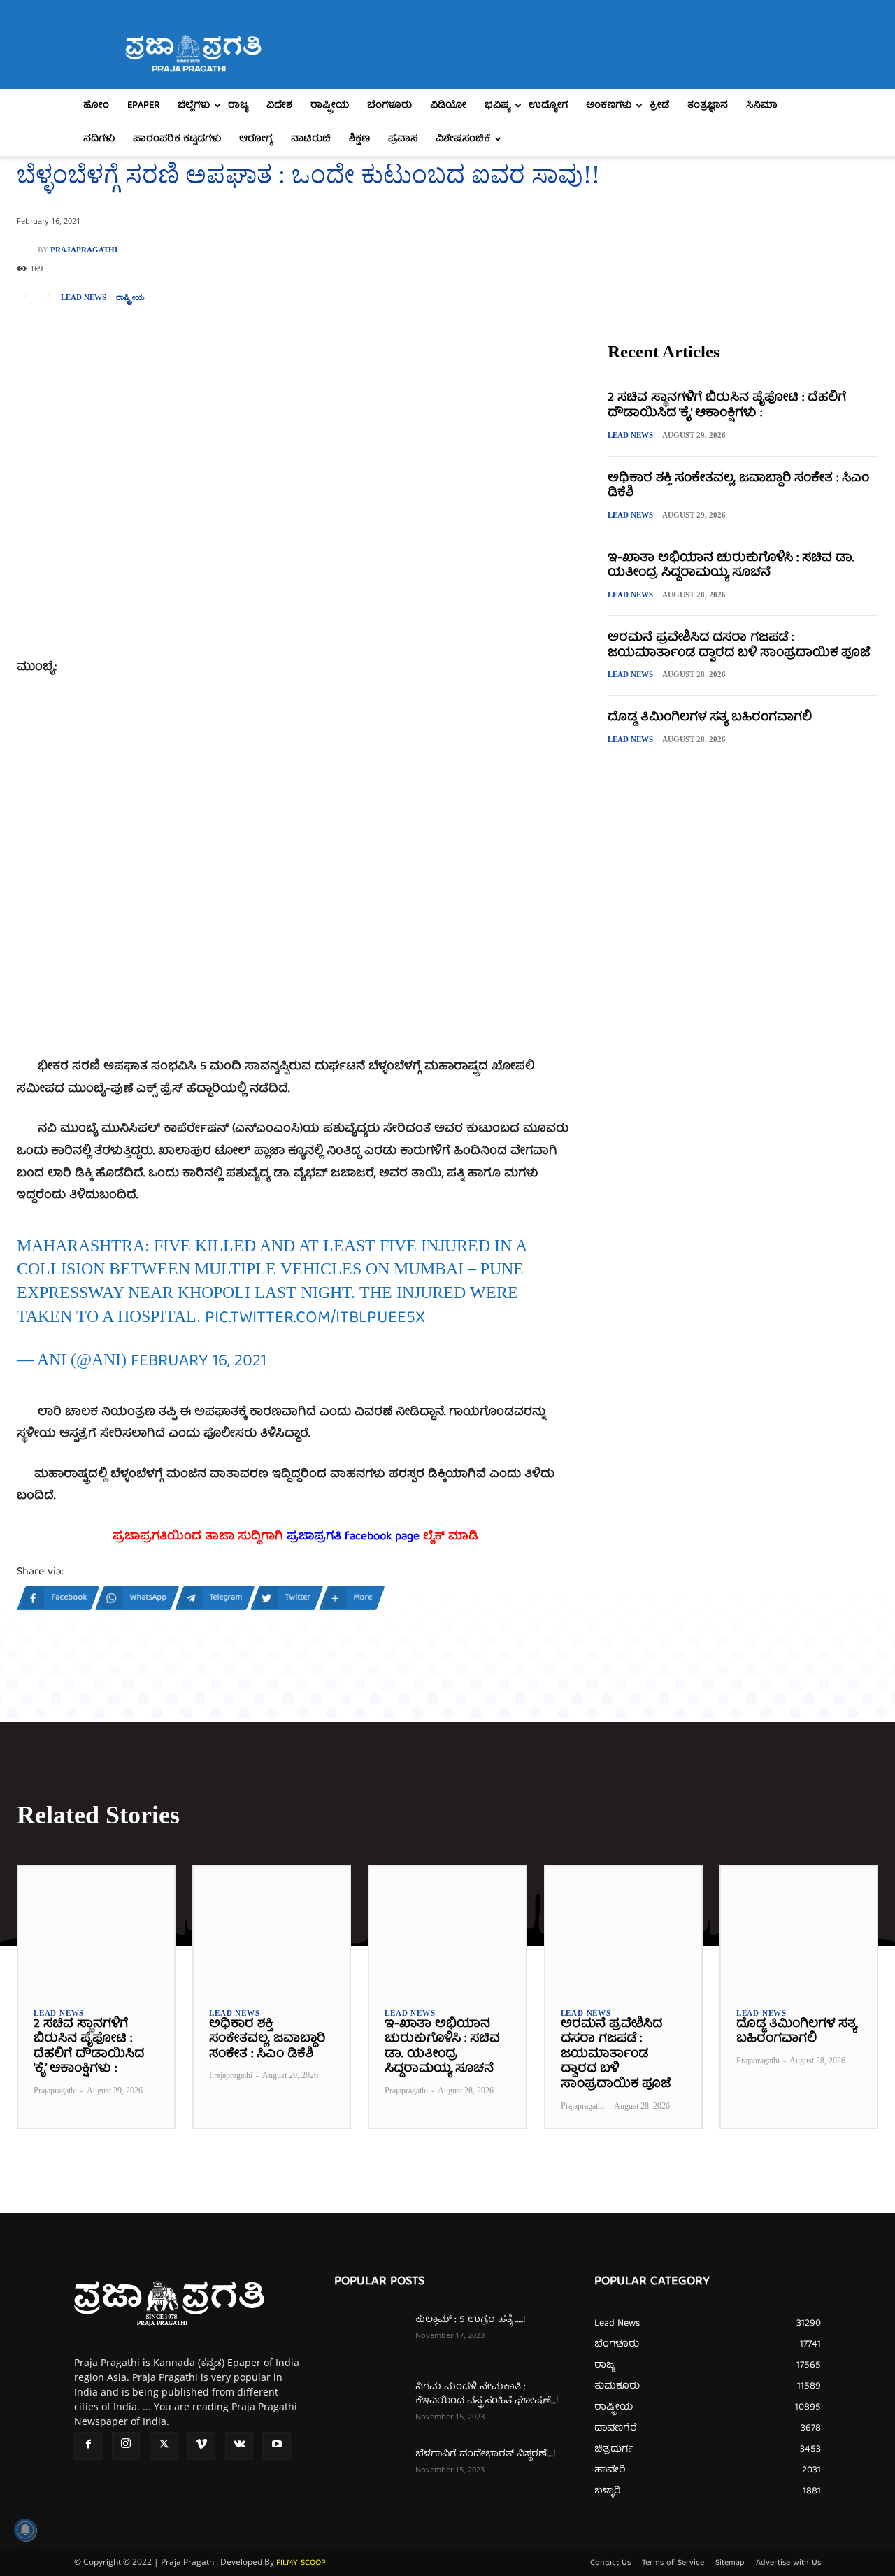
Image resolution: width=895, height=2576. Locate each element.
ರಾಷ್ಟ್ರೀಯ (330, 106)
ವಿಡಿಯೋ (448, 106)
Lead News (84, 298)
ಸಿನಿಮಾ (762, 106)
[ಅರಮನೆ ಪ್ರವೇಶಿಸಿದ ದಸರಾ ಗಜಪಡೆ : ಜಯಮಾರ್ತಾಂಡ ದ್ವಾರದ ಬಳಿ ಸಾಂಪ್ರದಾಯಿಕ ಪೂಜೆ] (623, 1929)
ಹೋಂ (96, 106)
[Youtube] (277, 2446)
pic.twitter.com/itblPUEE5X (315, 1318)
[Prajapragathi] (27, 250)
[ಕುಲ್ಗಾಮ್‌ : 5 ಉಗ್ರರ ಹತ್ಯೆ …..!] (369, 2337)
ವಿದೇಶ (279, 106)
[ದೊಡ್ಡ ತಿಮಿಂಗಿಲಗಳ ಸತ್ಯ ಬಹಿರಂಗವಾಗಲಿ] (799, 1929)
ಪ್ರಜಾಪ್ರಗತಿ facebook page (353, 1537)
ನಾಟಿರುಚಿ (311, 139)
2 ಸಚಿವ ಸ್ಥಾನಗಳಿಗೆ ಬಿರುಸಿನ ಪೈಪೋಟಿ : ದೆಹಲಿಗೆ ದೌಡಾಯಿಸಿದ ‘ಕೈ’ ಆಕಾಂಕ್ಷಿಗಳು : (727, 406)
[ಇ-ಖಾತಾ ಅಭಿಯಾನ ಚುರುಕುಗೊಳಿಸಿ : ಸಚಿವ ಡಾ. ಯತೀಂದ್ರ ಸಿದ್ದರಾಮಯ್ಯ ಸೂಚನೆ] (447, 1929)
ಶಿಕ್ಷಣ (359, 139)
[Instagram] (126, 2446)
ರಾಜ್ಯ (238, 106)
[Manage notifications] (25, 2530)
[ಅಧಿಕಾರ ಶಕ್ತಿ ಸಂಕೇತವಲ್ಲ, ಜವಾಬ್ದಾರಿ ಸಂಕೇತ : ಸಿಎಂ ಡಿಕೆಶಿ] (272, 1929)
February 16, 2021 (199, 1362)
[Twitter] (164, 2446)
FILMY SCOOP (301, 2563)
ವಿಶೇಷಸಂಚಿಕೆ (463, 139)
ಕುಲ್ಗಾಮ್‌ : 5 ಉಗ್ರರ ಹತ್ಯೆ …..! (470, 2320)
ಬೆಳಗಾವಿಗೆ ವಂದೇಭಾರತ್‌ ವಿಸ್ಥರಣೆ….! (485, 2454)
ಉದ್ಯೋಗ (548, 106)
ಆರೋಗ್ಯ (256, 139)
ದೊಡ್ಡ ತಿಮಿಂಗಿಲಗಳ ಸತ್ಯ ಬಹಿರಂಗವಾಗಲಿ (710, 718)
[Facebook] (88, 2446)
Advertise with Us (788, 2563)
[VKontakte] (239, 2446)
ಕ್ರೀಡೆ (659, 106)
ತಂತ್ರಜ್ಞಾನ (708, 106)
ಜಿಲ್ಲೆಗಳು (194, 106)
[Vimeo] (201, 2446)
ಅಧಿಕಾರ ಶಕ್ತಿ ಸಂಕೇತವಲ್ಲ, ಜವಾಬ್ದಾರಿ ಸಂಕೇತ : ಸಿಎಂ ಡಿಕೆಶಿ (738, 486)
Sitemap (730, 2563)
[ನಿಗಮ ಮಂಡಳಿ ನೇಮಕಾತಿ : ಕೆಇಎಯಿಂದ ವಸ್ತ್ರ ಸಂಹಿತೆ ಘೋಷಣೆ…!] (369, 2405)
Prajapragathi (84, 250)
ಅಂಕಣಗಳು (609, 106)
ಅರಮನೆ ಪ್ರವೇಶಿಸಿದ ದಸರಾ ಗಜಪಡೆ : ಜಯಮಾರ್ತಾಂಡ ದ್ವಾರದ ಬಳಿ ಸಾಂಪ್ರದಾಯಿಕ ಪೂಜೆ (739, 646)
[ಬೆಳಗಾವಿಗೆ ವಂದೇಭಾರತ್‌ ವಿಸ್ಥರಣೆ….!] (369, 2472)
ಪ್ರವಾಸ (403, 139)
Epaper (143, 106)
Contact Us (610, 2563)
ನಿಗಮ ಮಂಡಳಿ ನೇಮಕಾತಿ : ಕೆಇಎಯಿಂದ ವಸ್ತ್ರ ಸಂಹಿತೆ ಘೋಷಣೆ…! (487, 2394)
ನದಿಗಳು (99, 139)
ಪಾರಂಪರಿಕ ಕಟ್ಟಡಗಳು (177, 139)
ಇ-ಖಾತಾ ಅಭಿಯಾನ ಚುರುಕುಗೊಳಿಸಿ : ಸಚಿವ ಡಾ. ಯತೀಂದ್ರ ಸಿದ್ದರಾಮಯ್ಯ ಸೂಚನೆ (731, 566)
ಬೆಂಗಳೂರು (389, 106)
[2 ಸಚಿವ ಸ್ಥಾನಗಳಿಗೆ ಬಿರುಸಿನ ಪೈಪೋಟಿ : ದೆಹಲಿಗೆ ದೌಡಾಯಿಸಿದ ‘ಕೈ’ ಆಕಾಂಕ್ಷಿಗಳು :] (96, 1929)
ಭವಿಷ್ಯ (497, 106)
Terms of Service (673, 2563)
